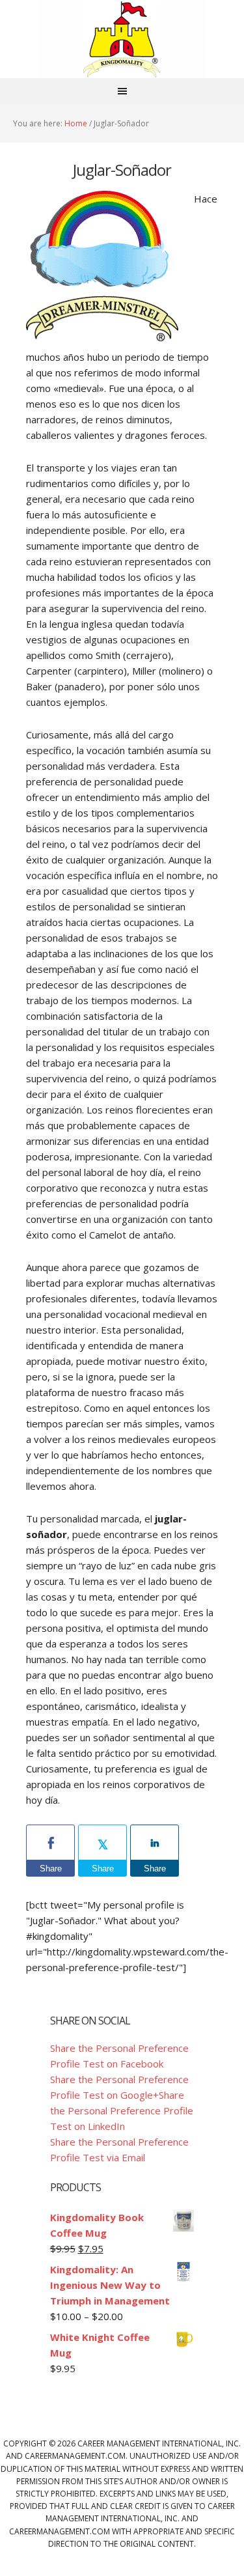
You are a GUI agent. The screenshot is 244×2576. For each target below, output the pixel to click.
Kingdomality (122, 39)
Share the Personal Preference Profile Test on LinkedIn (122, 2110)
